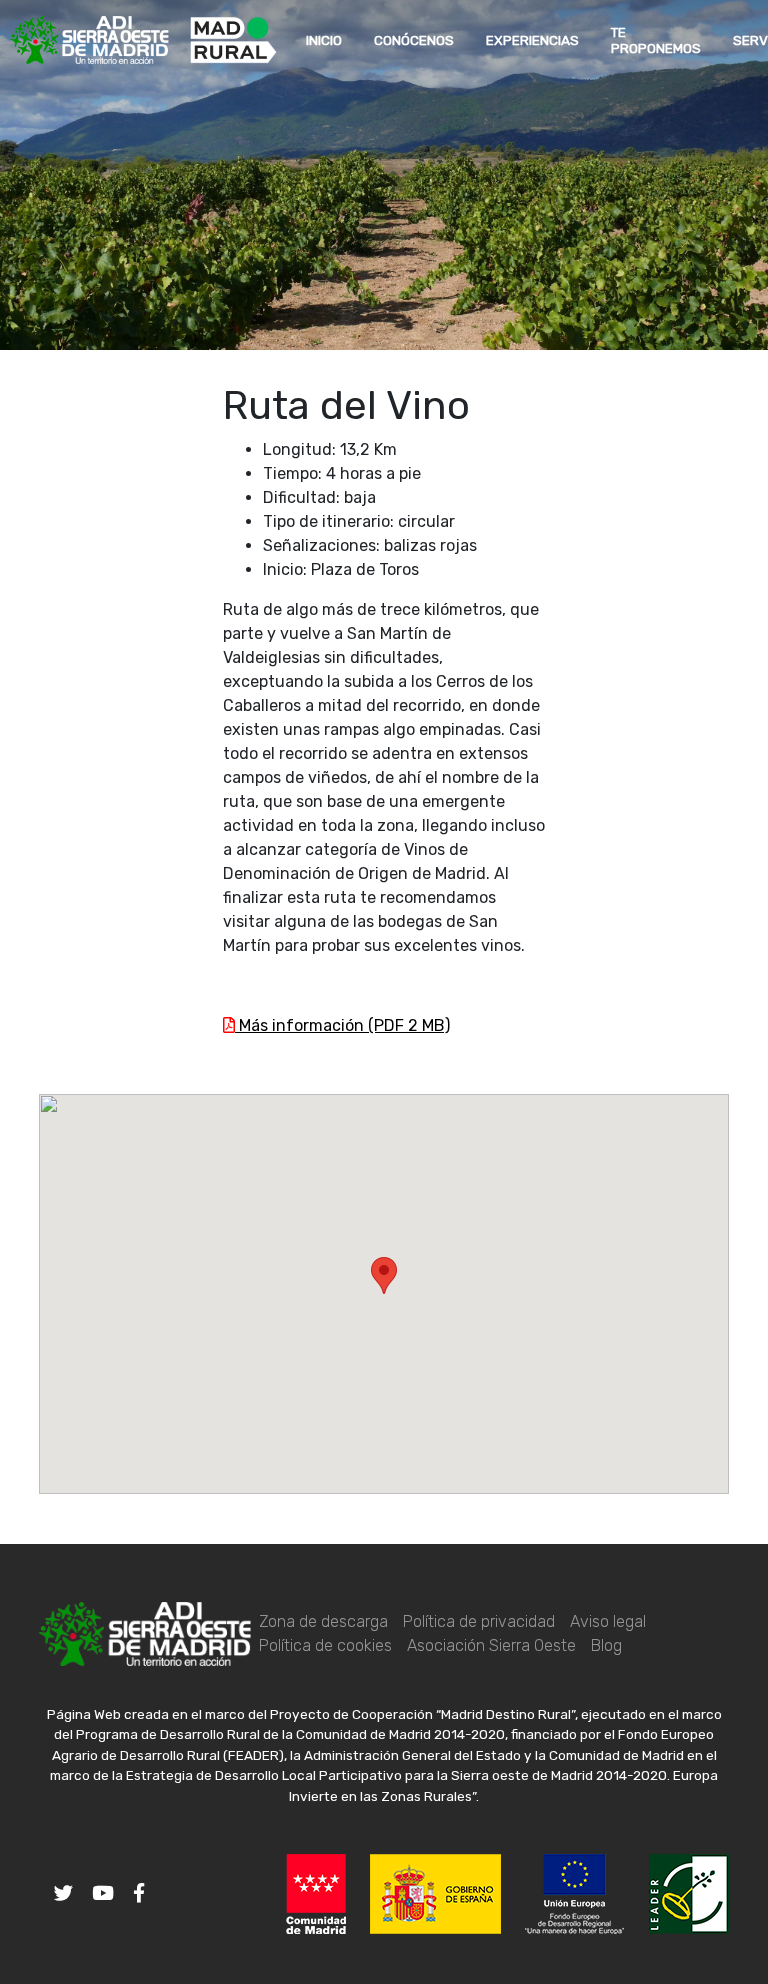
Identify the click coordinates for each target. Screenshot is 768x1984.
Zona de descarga (323, 1621)
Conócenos (414, 40)
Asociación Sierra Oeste (491, 1645)
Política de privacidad (479, 1621)
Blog (606, 1645)
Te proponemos (656, 40)
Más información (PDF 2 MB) (342, 1025)
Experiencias (532, 40)
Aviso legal (608, 1621)
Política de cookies (325, 1645)
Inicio (324, 40)
